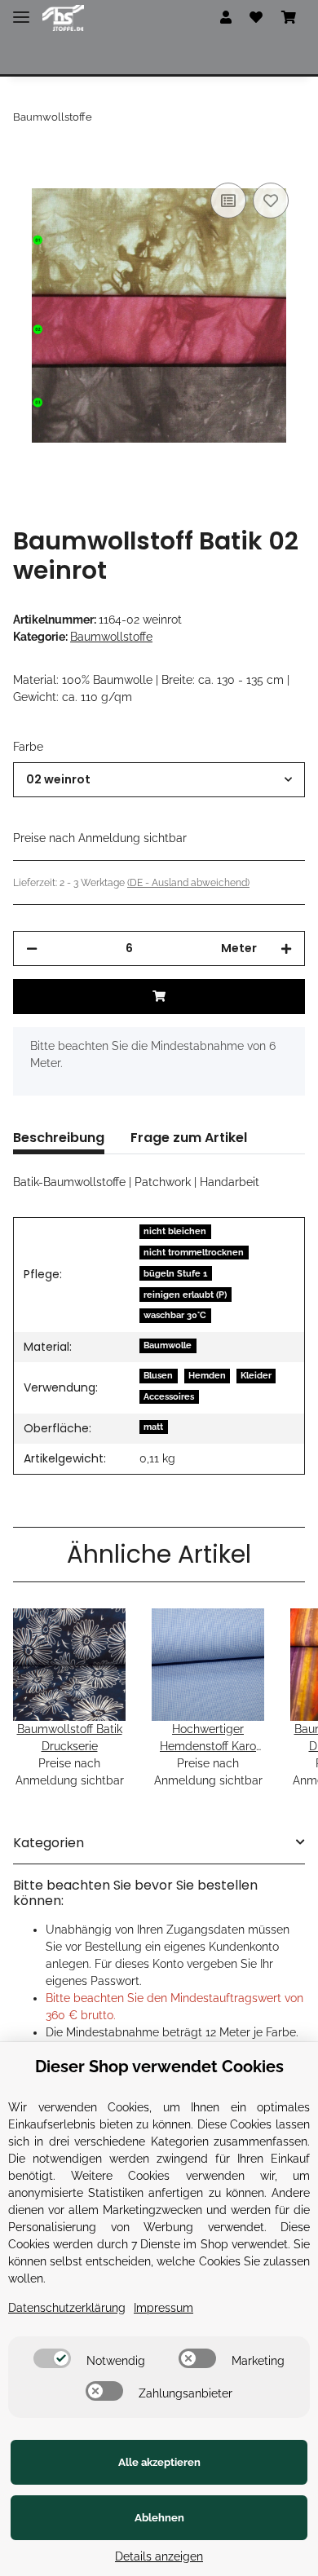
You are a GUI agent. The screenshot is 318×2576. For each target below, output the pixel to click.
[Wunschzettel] (256, 18)
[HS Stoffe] (63, 18)
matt (153, 1427)
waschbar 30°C (175, 1315)
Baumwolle (168, 1345)
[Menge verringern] (32, 948)
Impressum (163, 2308)
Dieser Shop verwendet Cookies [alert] (159, 2067)
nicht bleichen (175, 1231)
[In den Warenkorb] (26, 161)
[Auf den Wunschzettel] (271, 201)
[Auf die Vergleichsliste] (228, 201)
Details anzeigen (159, 2556)
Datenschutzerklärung (67, 2308)
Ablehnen (159, 2518)
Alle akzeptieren (159, 2462)
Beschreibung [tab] (59, 1138)
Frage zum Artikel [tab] (189, 1138)
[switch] (52, 2358)
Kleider (256, 1375)
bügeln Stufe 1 (175, 1273)
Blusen (158, 1375)
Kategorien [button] (49, 1843)
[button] (226, 18)
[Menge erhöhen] (286, 948)
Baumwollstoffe (111, 637)
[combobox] (159, 780)
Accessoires (169, 1396)
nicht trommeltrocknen (194, 1252)
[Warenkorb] (289, 18)
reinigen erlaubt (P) (185, 1295)
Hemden (207, 1375)
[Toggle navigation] (21, 10)
